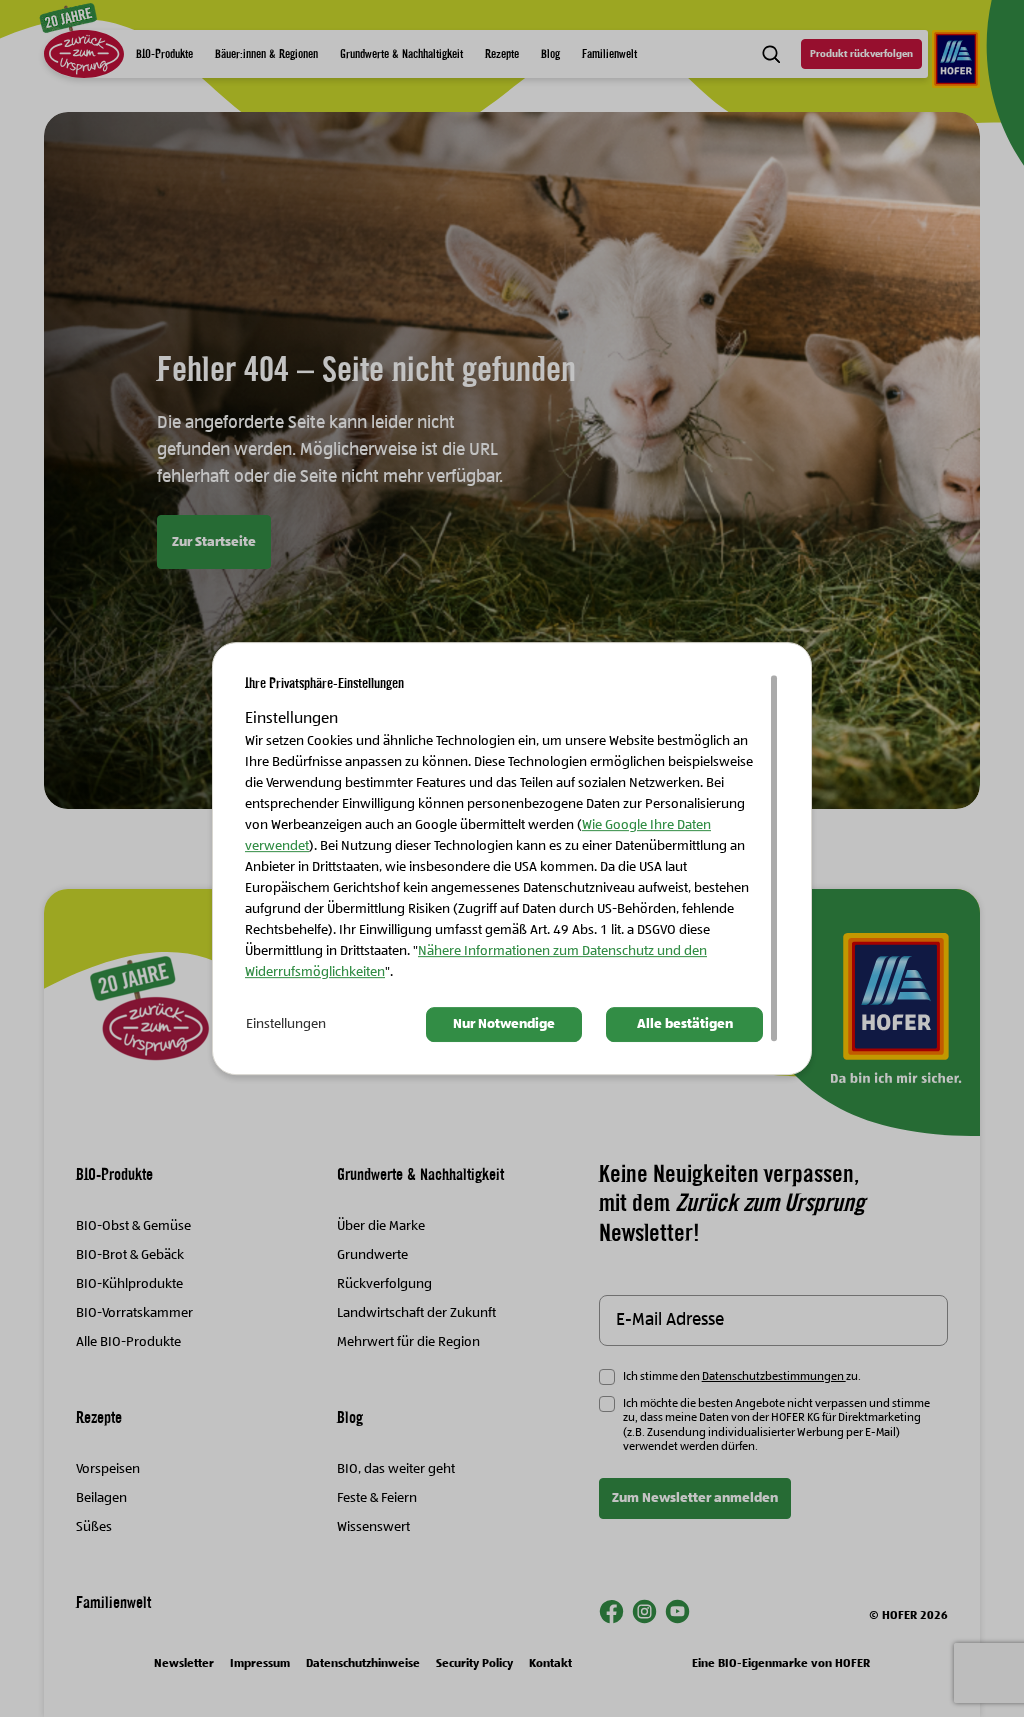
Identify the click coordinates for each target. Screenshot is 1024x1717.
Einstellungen (286, 1025)
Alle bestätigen (685, 1025)
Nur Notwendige (504, 1025)
